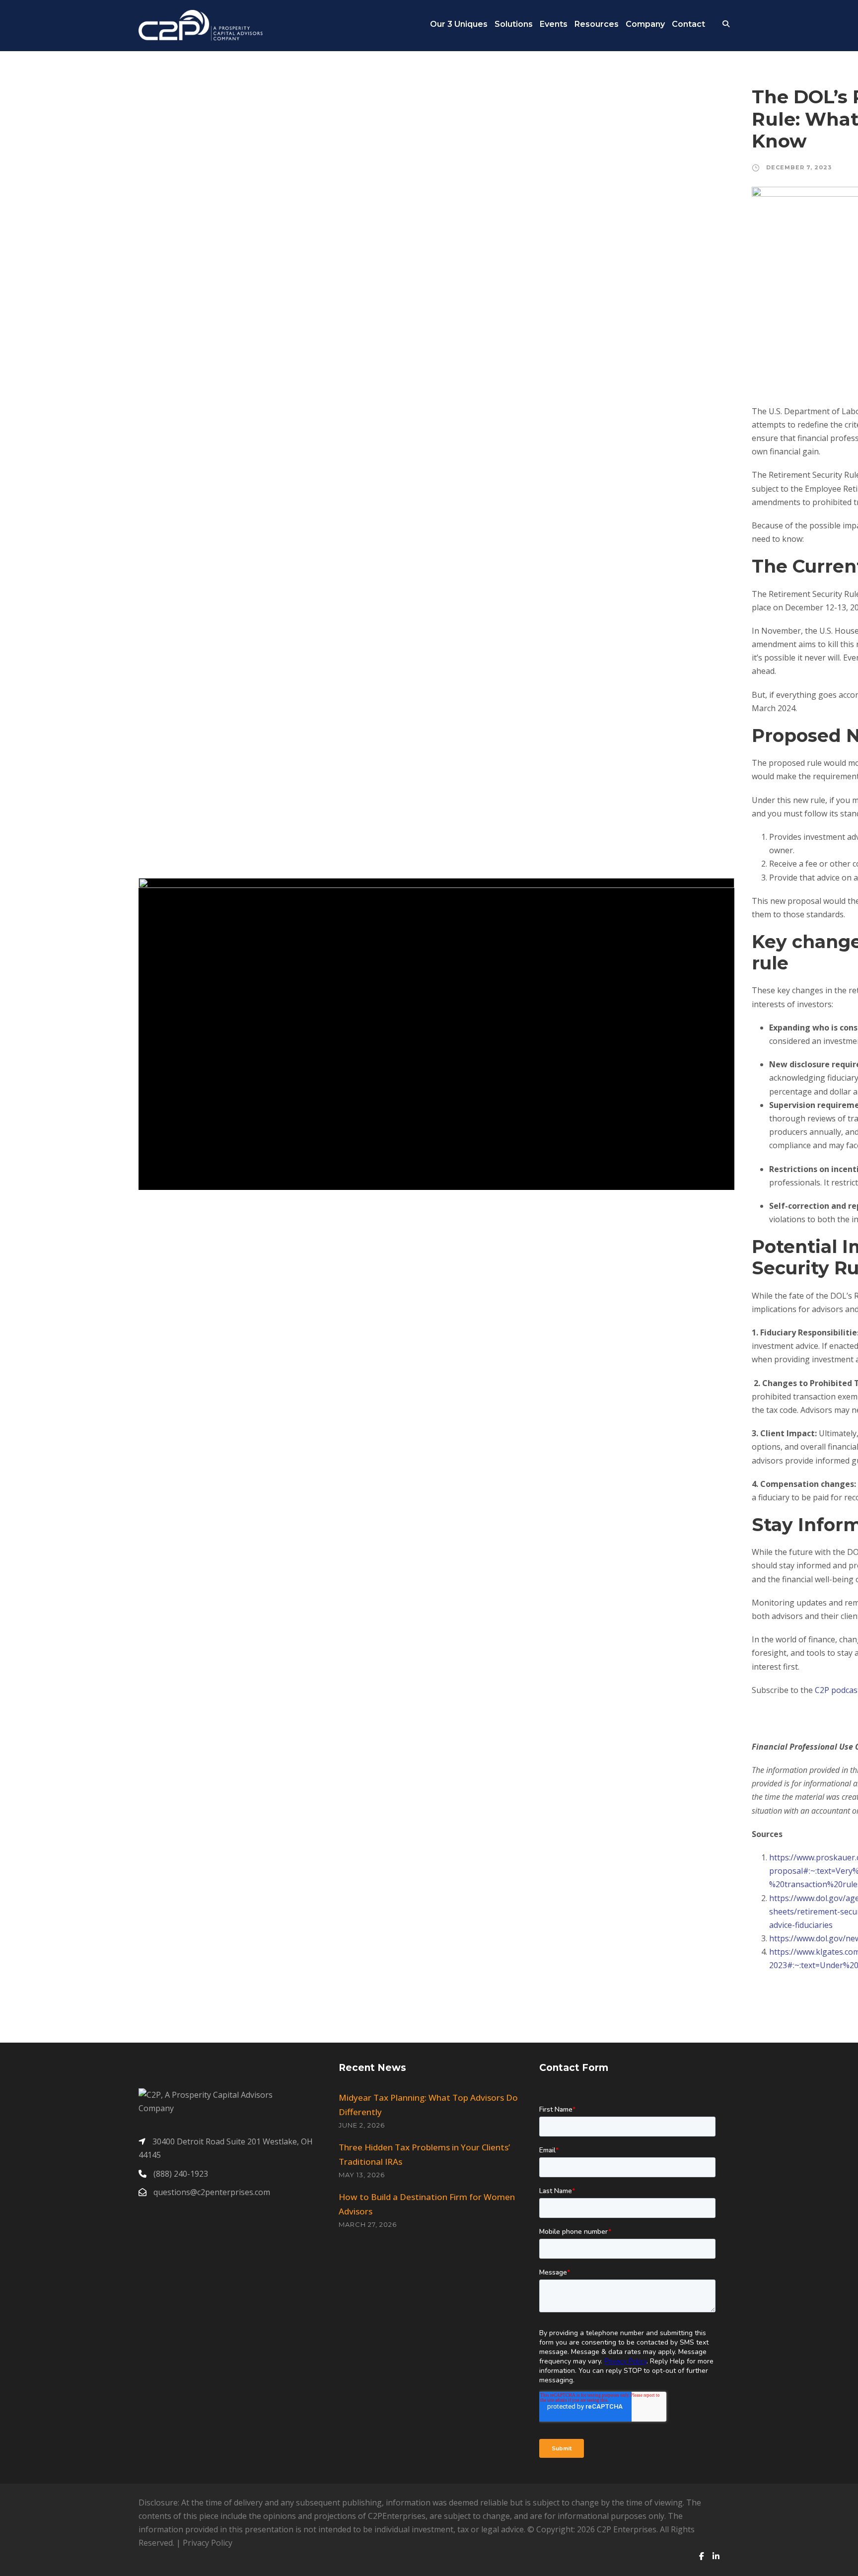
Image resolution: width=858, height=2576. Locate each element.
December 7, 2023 (799, 167)
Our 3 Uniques (459, 24)
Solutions (514, 24)
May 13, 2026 (362, 2175)
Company (645, 24)
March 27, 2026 (368, 2224)
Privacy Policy (208, 2543)
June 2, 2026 (362, 2125)
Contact (688, 24)
